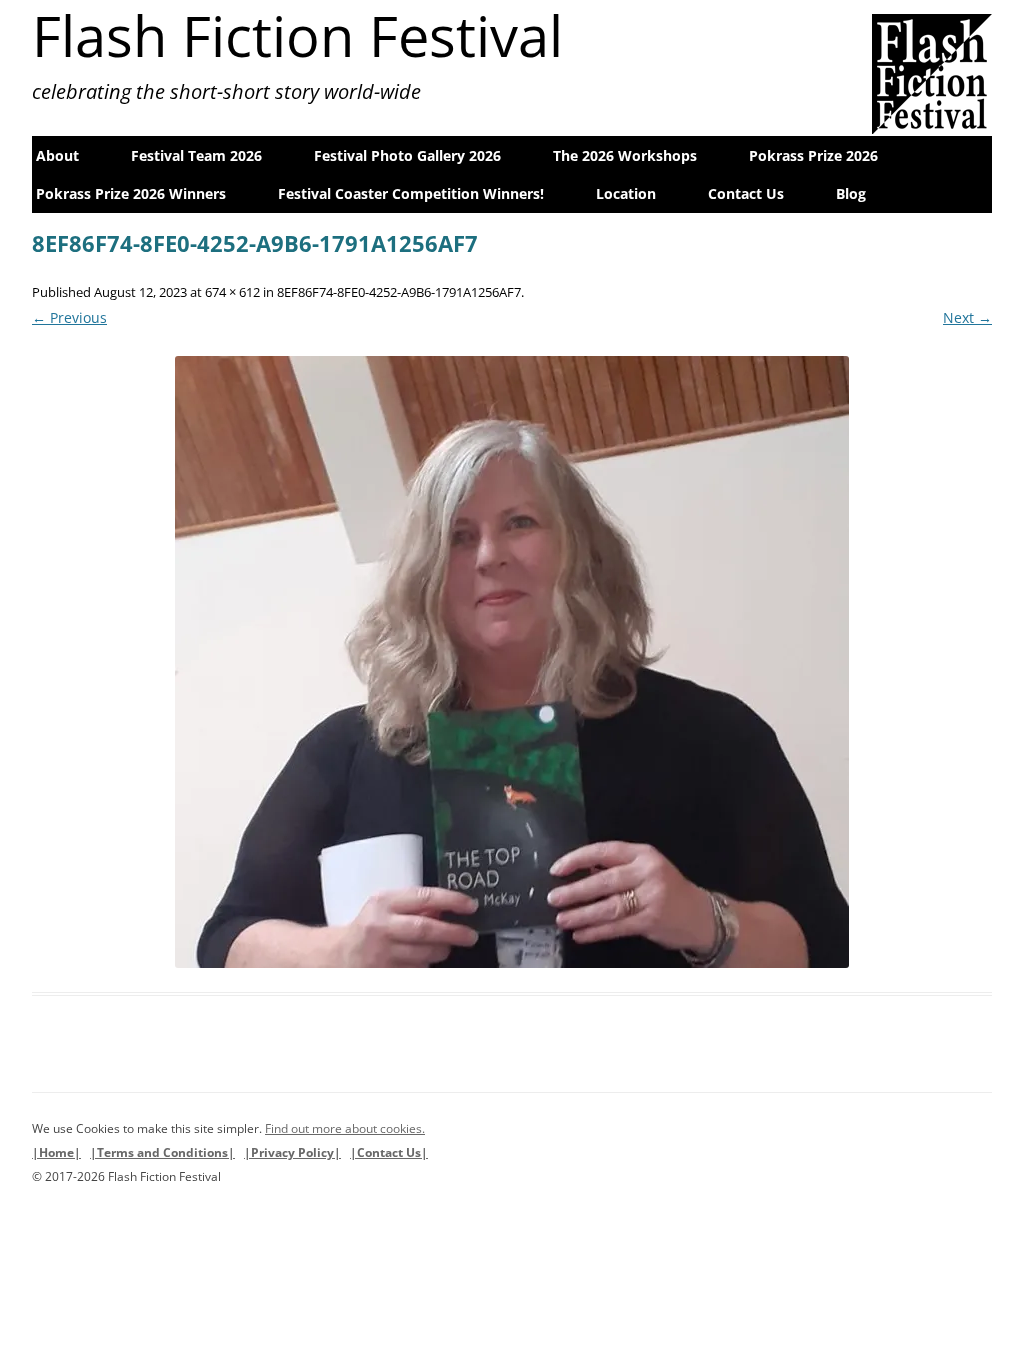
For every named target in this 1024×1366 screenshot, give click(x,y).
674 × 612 (232, 292)
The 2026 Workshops (625, 155)
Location (626, 193)
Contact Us (746, 193)
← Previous (69, 317)
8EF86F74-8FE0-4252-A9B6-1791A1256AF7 (399, 292)
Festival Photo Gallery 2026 (407, 155)
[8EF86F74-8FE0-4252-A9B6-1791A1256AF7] (512, 662)
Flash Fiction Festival (297, 35)
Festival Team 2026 (196, 155)
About (57, 155)
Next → (967, 317)
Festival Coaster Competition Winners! (411, 193)
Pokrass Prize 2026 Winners (131, 193)
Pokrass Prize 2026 (813, 155)
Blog (851, 193)
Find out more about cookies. (345, 1128)
